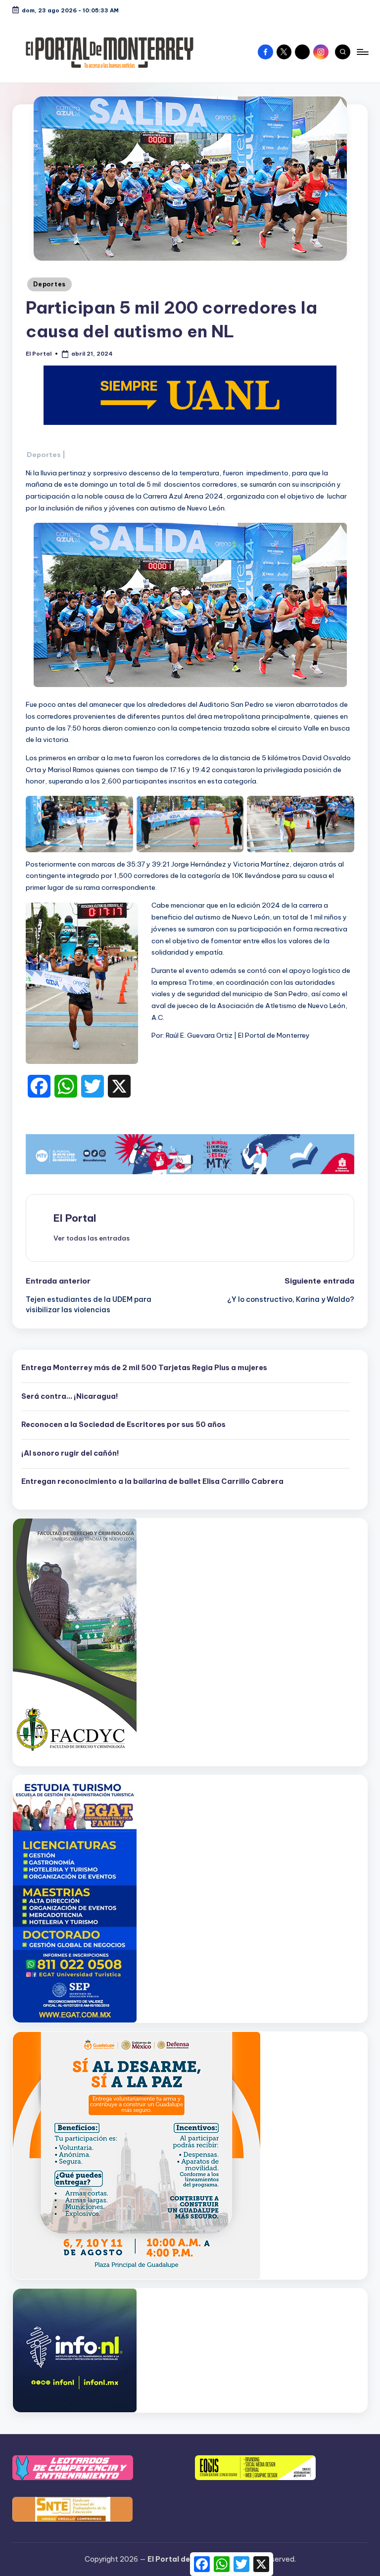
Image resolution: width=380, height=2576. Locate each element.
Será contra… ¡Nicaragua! (70, 1396)
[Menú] (362, 52)
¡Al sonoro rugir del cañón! (70, 1453)
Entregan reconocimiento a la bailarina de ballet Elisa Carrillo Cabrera (152, 1481)
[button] (92, 1238)
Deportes (49, 284)
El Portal (75, 1218)
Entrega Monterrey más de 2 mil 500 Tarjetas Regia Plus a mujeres (144, 1368)
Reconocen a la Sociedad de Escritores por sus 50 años (123, 1425)
